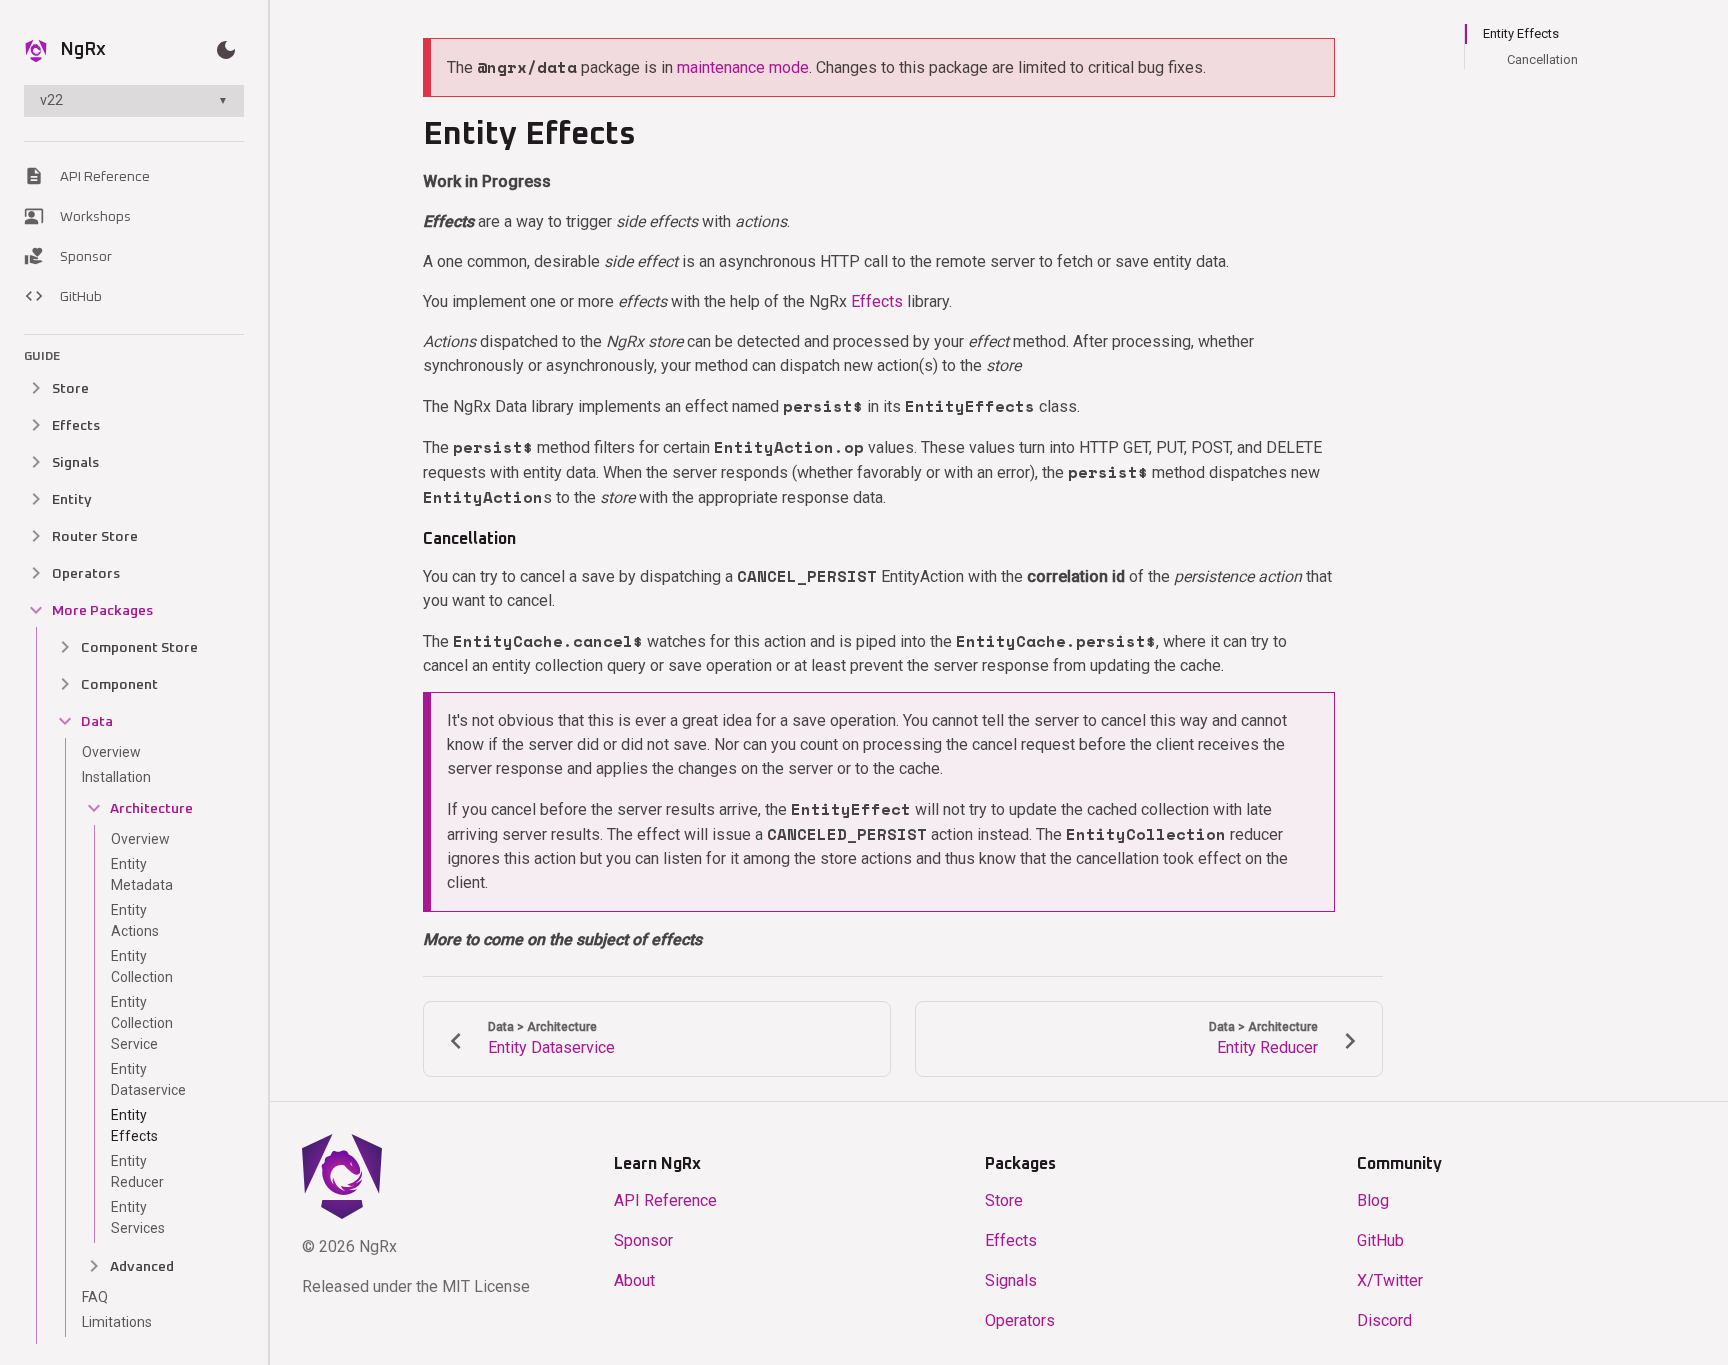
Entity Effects (134, 1125)
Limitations (117, 1322)
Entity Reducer (137, 1171)
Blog (1373, 1200)
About (634, 1280)
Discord (1384, 1320)
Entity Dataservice (148, 1079)
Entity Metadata (142, 874)
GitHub (63, 296)
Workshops (77, 216)
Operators (1020, 1320)
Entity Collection (142, 966)
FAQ (95, 1297)
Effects (877, 301)
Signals (1011, 1280)
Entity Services (138, 1217)
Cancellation (1542, 59)
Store (1004, 1200)
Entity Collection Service (142, 1023)
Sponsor (68, 256)
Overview (111, 752)
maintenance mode (743, 67)
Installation (116, 777)
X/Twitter (1390, 1280)
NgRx (83, 50)
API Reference (87, 176)
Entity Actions (135, 920)
